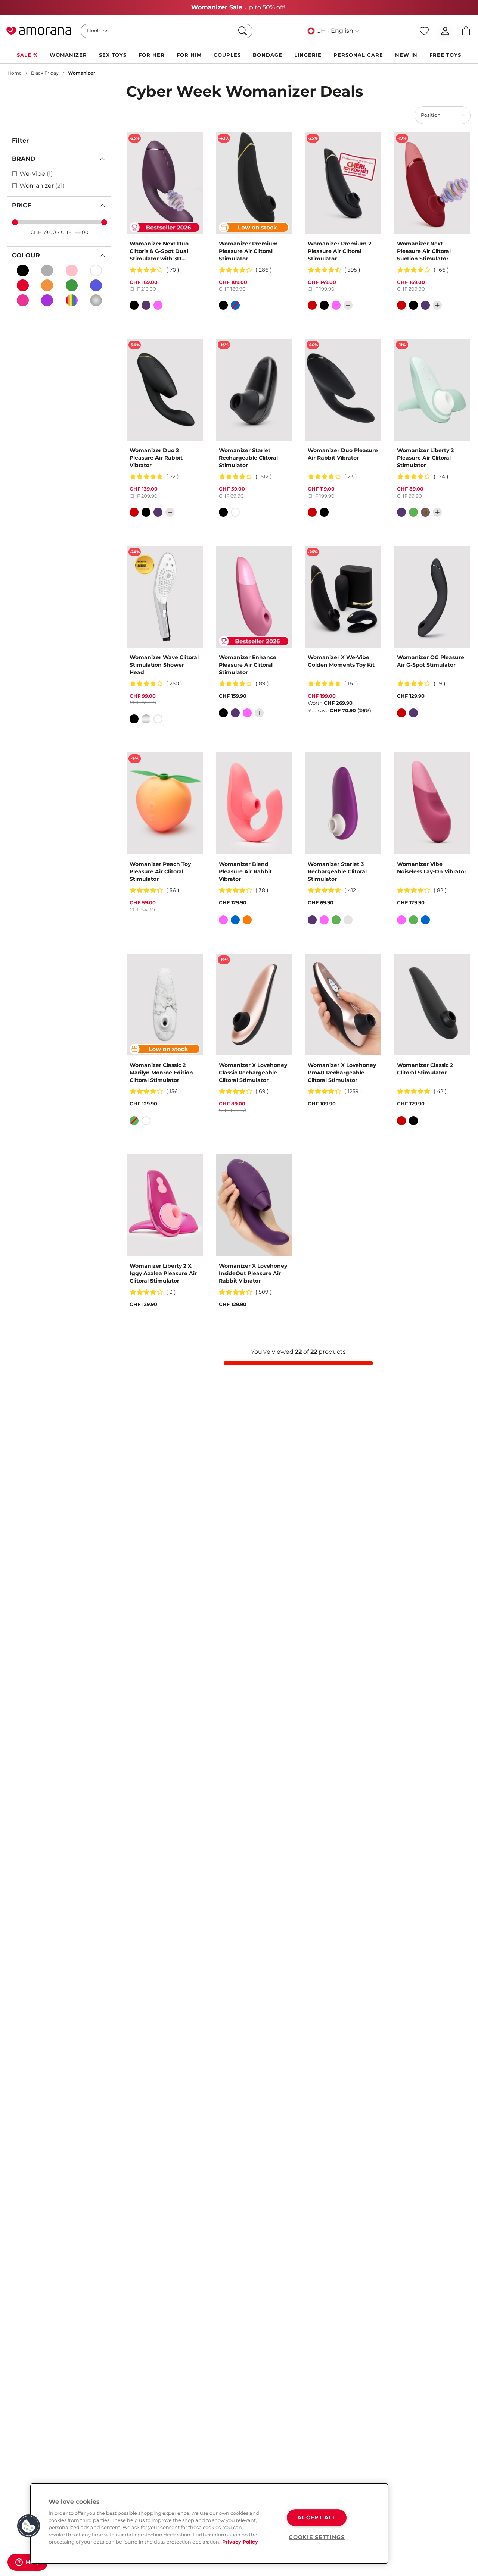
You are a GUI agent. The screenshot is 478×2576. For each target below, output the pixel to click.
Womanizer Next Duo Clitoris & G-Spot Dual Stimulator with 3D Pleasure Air (159, 251)
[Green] (413, 512)
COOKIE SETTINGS (317, 2537)
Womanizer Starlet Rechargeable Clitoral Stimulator (248, 458)
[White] (96, 270)
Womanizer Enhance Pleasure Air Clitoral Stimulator (248, 665)
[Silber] (96, 300)
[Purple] (146, 305)
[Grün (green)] (72, 285)
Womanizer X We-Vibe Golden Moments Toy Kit (341, 661)
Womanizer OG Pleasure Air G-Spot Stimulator (431, 661)
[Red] (312, 305)
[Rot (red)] (23, 285)
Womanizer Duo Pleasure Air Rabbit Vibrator (343, 454)
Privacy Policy (240, 2542)
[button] (29, 2526)
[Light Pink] (72, 270)
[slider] (15, 222)
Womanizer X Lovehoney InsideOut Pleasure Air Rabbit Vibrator (253, 1273)
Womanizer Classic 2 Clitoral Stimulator (425, 1069)
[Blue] (235, 305)
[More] (348, 305)
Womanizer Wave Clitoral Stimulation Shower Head (164, 665)
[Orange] (47, 285)
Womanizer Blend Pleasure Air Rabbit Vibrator (245, 871)
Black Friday (45, 73)
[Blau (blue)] (96, 285)
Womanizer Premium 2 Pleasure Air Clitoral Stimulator (339, 251)
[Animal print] (425, 512)
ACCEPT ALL (316, 2517)
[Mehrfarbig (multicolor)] (72, 300)
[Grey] (47, 270)
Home (15, 73)
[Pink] (23, 300)
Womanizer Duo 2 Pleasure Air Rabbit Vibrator (156, 458)
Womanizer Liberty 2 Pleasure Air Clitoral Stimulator (425, 458)
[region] (209, 2524)
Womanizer (82, 73)
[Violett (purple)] (47, 300)
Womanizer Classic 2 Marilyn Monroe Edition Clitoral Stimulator (161, 1073)
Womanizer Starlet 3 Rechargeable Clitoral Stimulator (337, 871)
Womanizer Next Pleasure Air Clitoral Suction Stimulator (424, 251)
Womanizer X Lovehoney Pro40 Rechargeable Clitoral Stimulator (342, 1073)
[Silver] (146, 719)
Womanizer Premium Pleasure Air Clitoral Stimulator (248, 251)
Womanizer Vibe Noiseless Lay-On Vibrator (432, 868)
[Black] (23, 270)
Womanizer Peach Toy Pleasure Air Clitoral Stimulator (160, 871)
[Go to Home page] (39, 31)
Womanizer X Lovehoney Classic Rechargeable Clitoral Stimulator (253, 1073)
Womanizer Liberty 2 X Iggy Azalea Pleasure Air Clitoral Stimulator (163, 1273)
